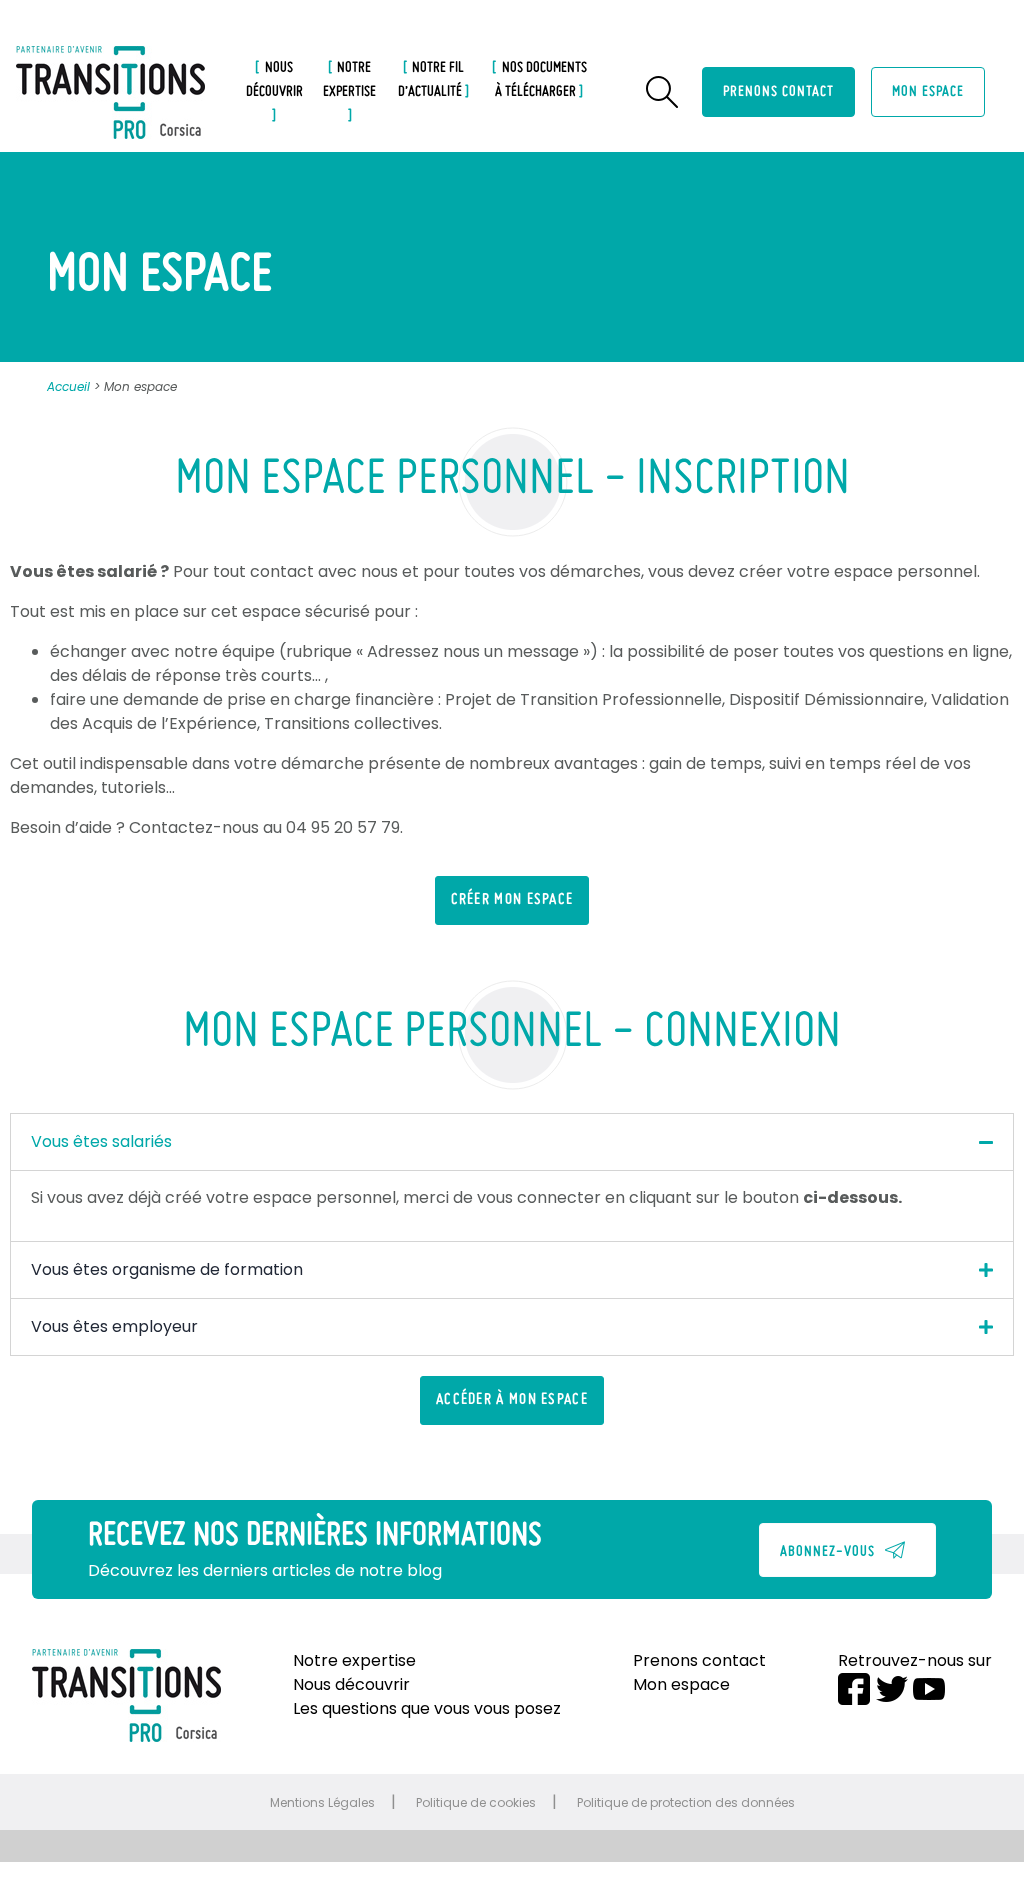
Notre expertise (349, 80)
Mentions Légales (322, 1802)
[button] (512, 900)
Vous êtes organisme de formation (167, 1269)
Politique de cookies (476, 1802)
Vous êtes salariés (101, 1141)
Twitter (892, 1689)
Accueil (68, 386)
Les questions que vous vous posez (427, 1708)
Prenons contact (778, 92)
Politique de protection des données (686, 1802)
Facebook (854, 1689)
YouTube (929, 1689)
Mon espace (928, 92)
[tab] (512, 1142)
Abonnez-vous (827, 1552)
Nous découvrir (274, 80)
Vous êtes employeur (114, 1326)
